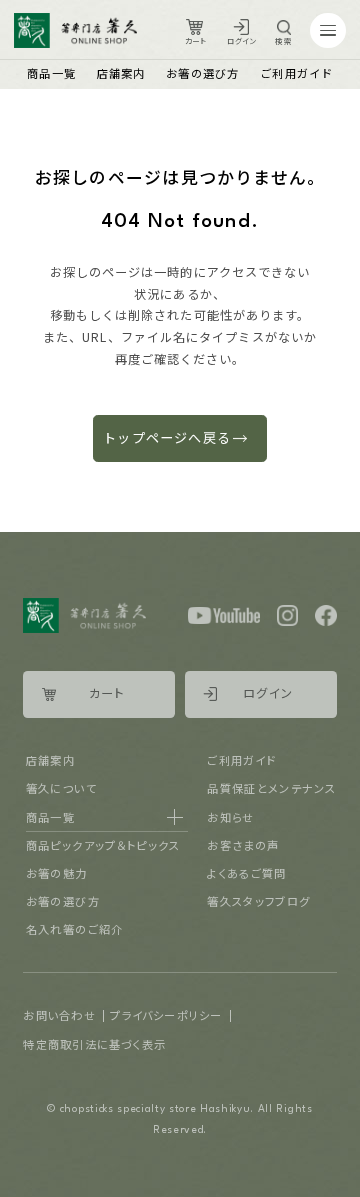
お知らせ (230, 817)
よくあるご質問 (246, 873)
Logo (75, 31)
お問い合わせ (59, 1015)
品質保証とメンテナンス (271, 788)
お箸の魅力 (57, 873)
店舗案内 (121, 73)
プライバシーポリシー (166, 1015)
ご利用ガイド (296, 73)
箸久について (61, 788)
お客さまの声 (243, 845)
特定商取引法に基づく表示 (94, 1044)
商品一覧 (51, 73)
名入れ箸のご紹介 (75, 929)
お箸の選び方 (202, 73)
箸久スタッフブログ (258, 901)
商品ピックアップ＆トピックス (103, 845)
